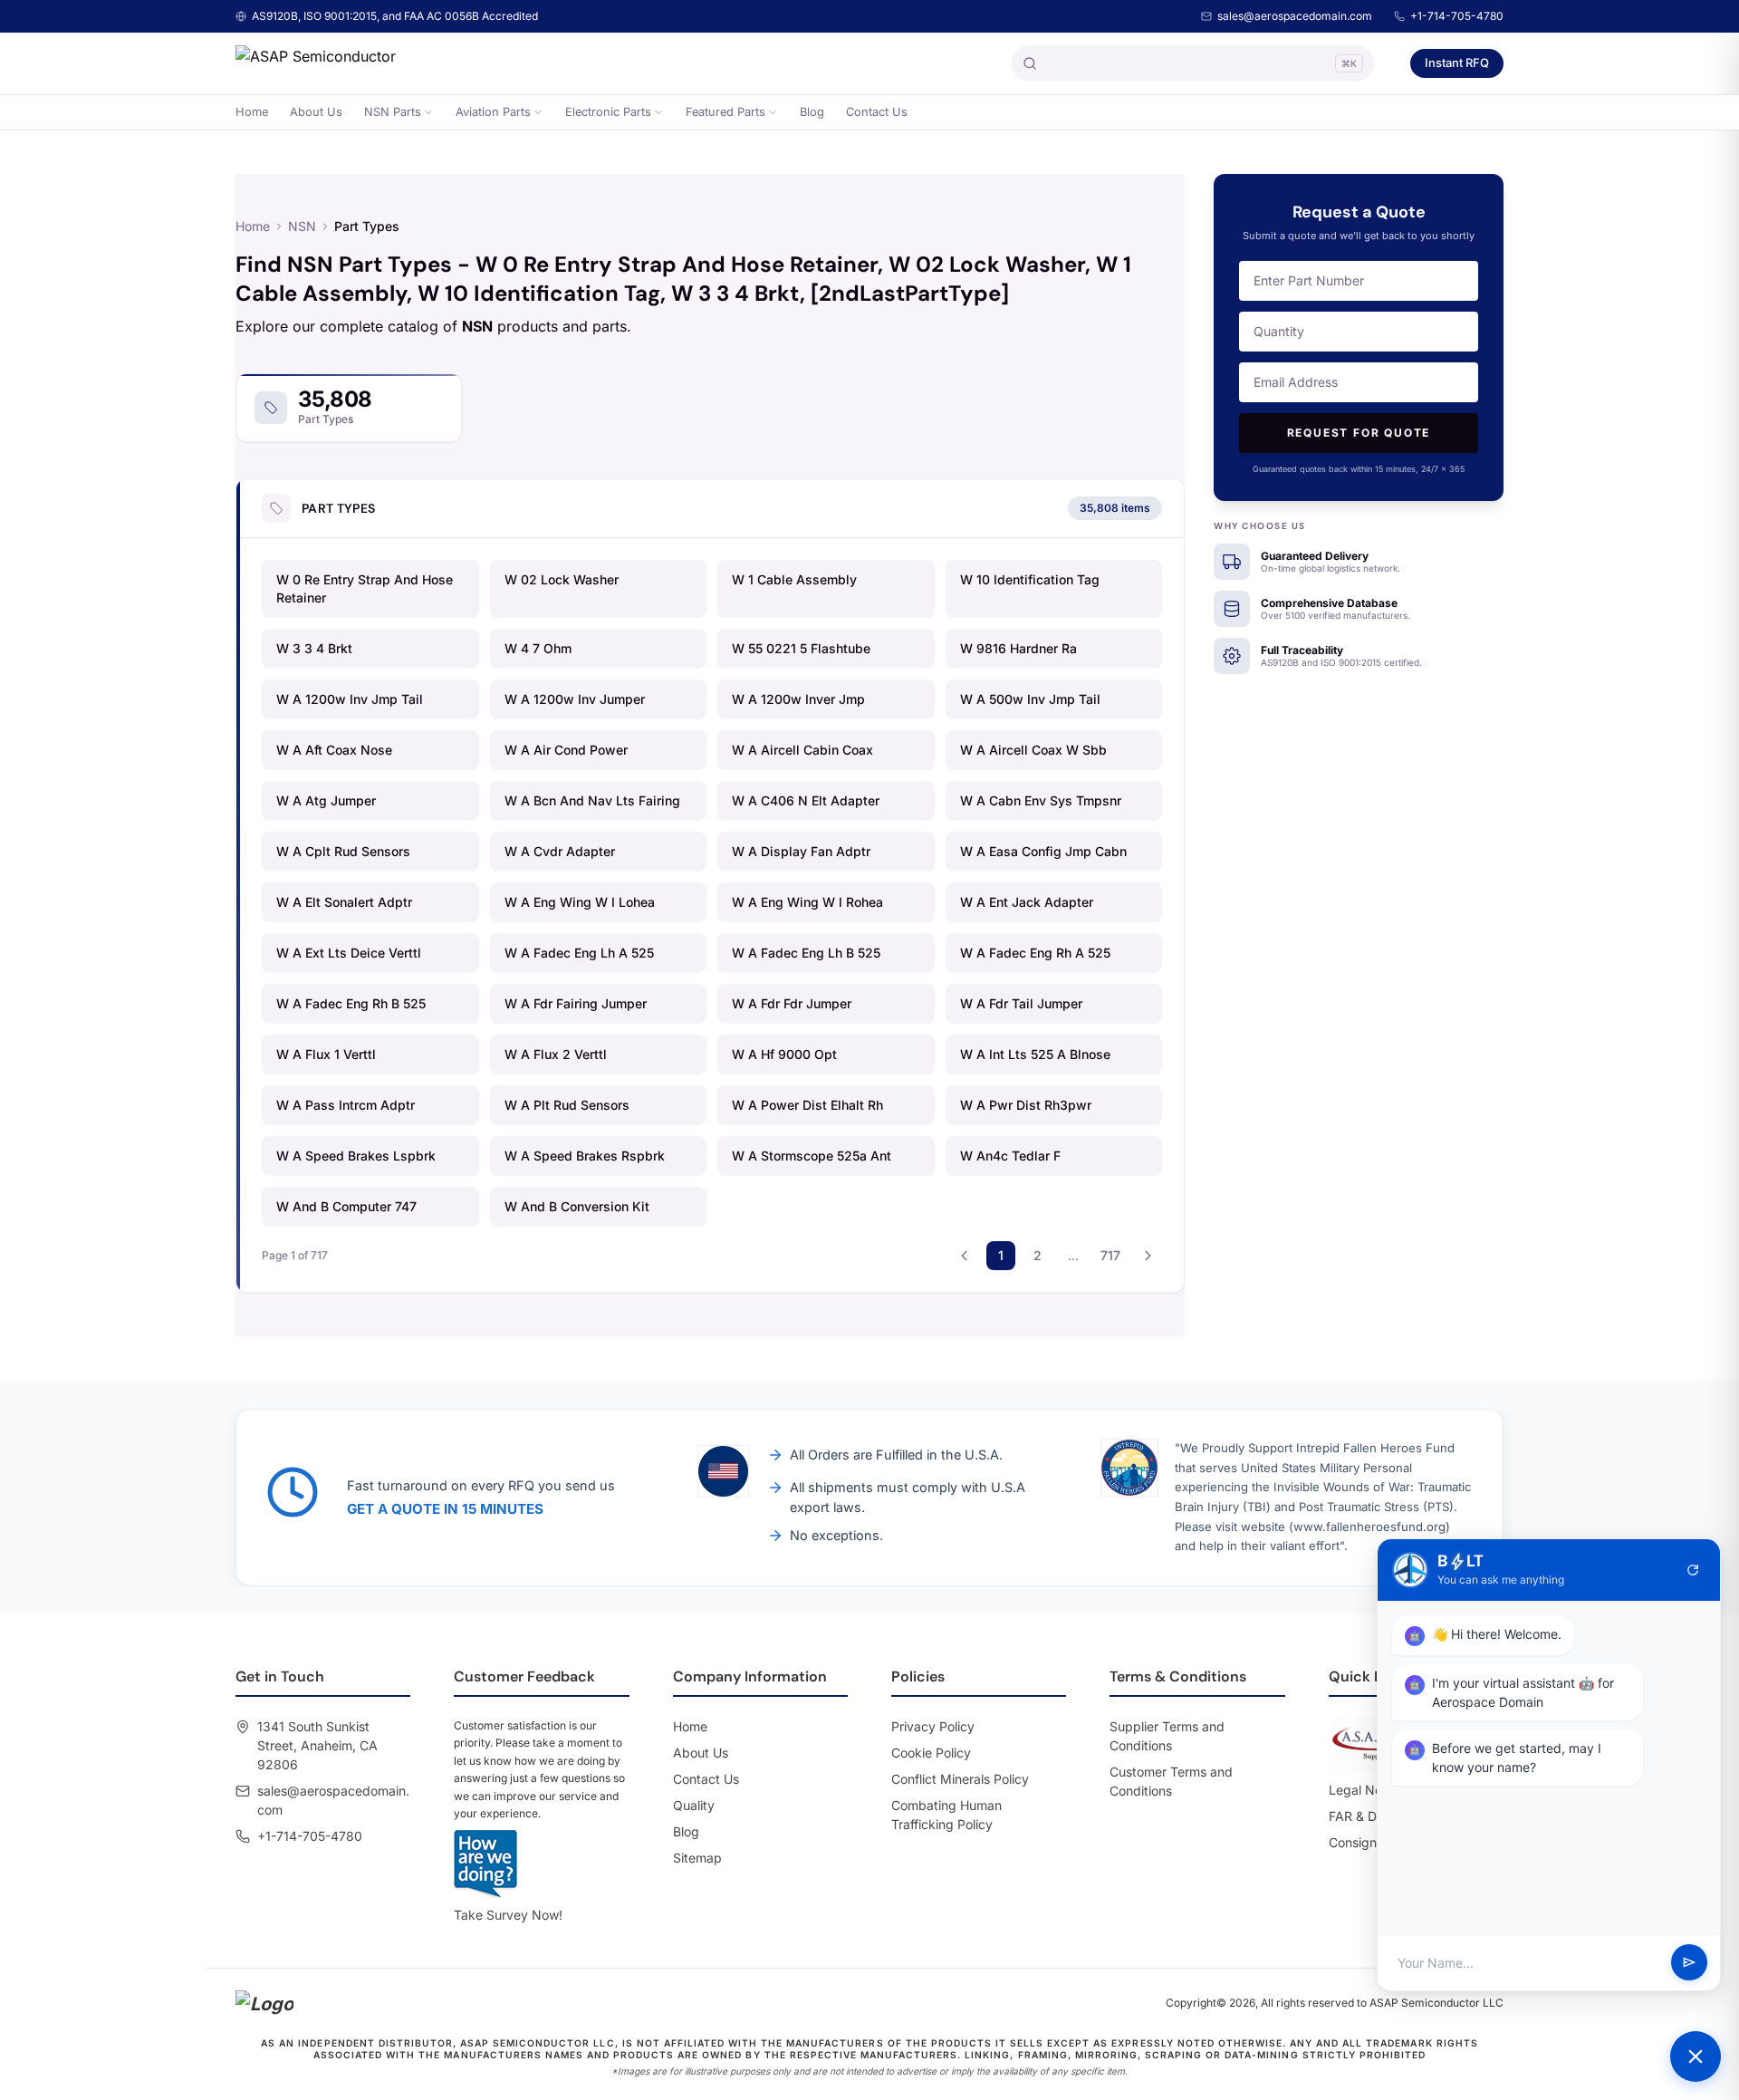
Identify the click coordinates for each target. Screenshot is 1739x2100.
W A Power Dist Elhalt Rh (807, 1105)
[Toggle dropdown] (428, 112)
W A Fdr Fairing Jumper (576, 1003)
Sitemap (697, 1858)
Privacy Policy (933, 1726)
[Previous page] (965, 1256)
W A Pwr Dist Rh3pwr (1026, 1105)
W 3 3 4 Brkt (314, 648)
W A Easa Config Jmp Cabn (1043, 851)
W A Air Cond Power (566, 750)
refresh (1693, 1570)
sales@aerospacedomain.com (1295, 16)
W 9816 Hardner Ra (1018, 648)
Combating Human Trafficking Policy (946, 1815)
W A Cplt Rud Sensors (343, 851)
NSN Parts (393, 112)
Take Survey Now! (508, 1915)
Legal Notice (1366, 1790)
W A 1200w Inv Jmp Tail (350, 699)
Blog (812, 112)
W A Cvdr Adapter (560, 851)
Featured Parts (725, 112)
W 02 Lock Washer (562, 579)
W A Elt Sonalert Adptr (344, 902)
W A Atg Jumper (326, 800)
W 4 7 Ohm (538, 648)
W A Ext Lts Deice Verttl (349, 953)
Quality (694, 1805)
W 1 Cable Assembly (794, 579)
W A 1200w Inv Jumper (575, 699)
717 (1110, 1255)
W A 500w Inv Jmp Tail (1030, 699)
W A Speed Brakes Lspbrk (356, 1156)
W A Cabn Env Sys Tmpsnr (1041, 800)
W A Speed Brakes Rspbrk (585, 1156)
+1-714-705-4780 (1457, 16)
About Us (316, 112)
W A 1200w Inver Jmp (798, 699)
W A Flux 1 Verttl (326, 1054)
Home (252, 112)
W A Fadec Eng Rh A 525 (1035, 953)
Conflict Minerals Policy (960, 1779)
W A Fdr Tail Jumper (1021, 1003)
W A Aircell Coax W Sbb (1033, 750)
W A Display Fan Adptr (801, 851)
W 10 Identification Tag (1030, 579)
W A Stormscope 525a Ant (812, 1156)
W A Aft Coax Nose (334, 750)
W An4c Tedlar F (1010, 1156)
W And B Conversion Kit (577, 1206)
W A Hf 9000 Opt (784, 1054)
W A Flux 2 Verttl (556, 1054)
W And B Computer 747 (346, 1206)
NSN (302, 226)
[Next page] (1148, 1256)
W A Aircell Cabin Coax (802, 750)
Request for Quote (1359, 433)
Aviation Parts (493, 112)
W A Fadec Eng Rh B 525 (351, 1003)
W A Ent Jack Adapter (1027, 902)
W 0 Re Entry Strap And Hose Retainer (365, 588)
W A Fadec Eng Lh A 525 (579, 953)
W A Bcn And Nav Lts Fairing (592, 800)
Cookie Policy (931, 1753)
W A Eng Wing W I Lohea (580, 902)
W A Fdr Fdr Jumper (792, 1003)
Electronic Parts (608, 112)
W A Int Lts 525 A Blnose (1035, 1054)
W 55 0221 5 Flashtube (801, 648)
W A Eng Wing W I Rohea (807, 902)
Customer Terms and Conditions (1171, 1781)
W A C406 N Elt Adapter (806, 800)
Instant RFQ (1457, 63)
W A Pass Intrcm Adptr (346, 1105)
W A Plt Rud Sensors (567, 1105)
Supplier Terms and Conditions (1167, 1736)
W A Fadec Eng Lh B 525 (806, 953)
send (1689, 1963)
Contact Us (877, 112)
